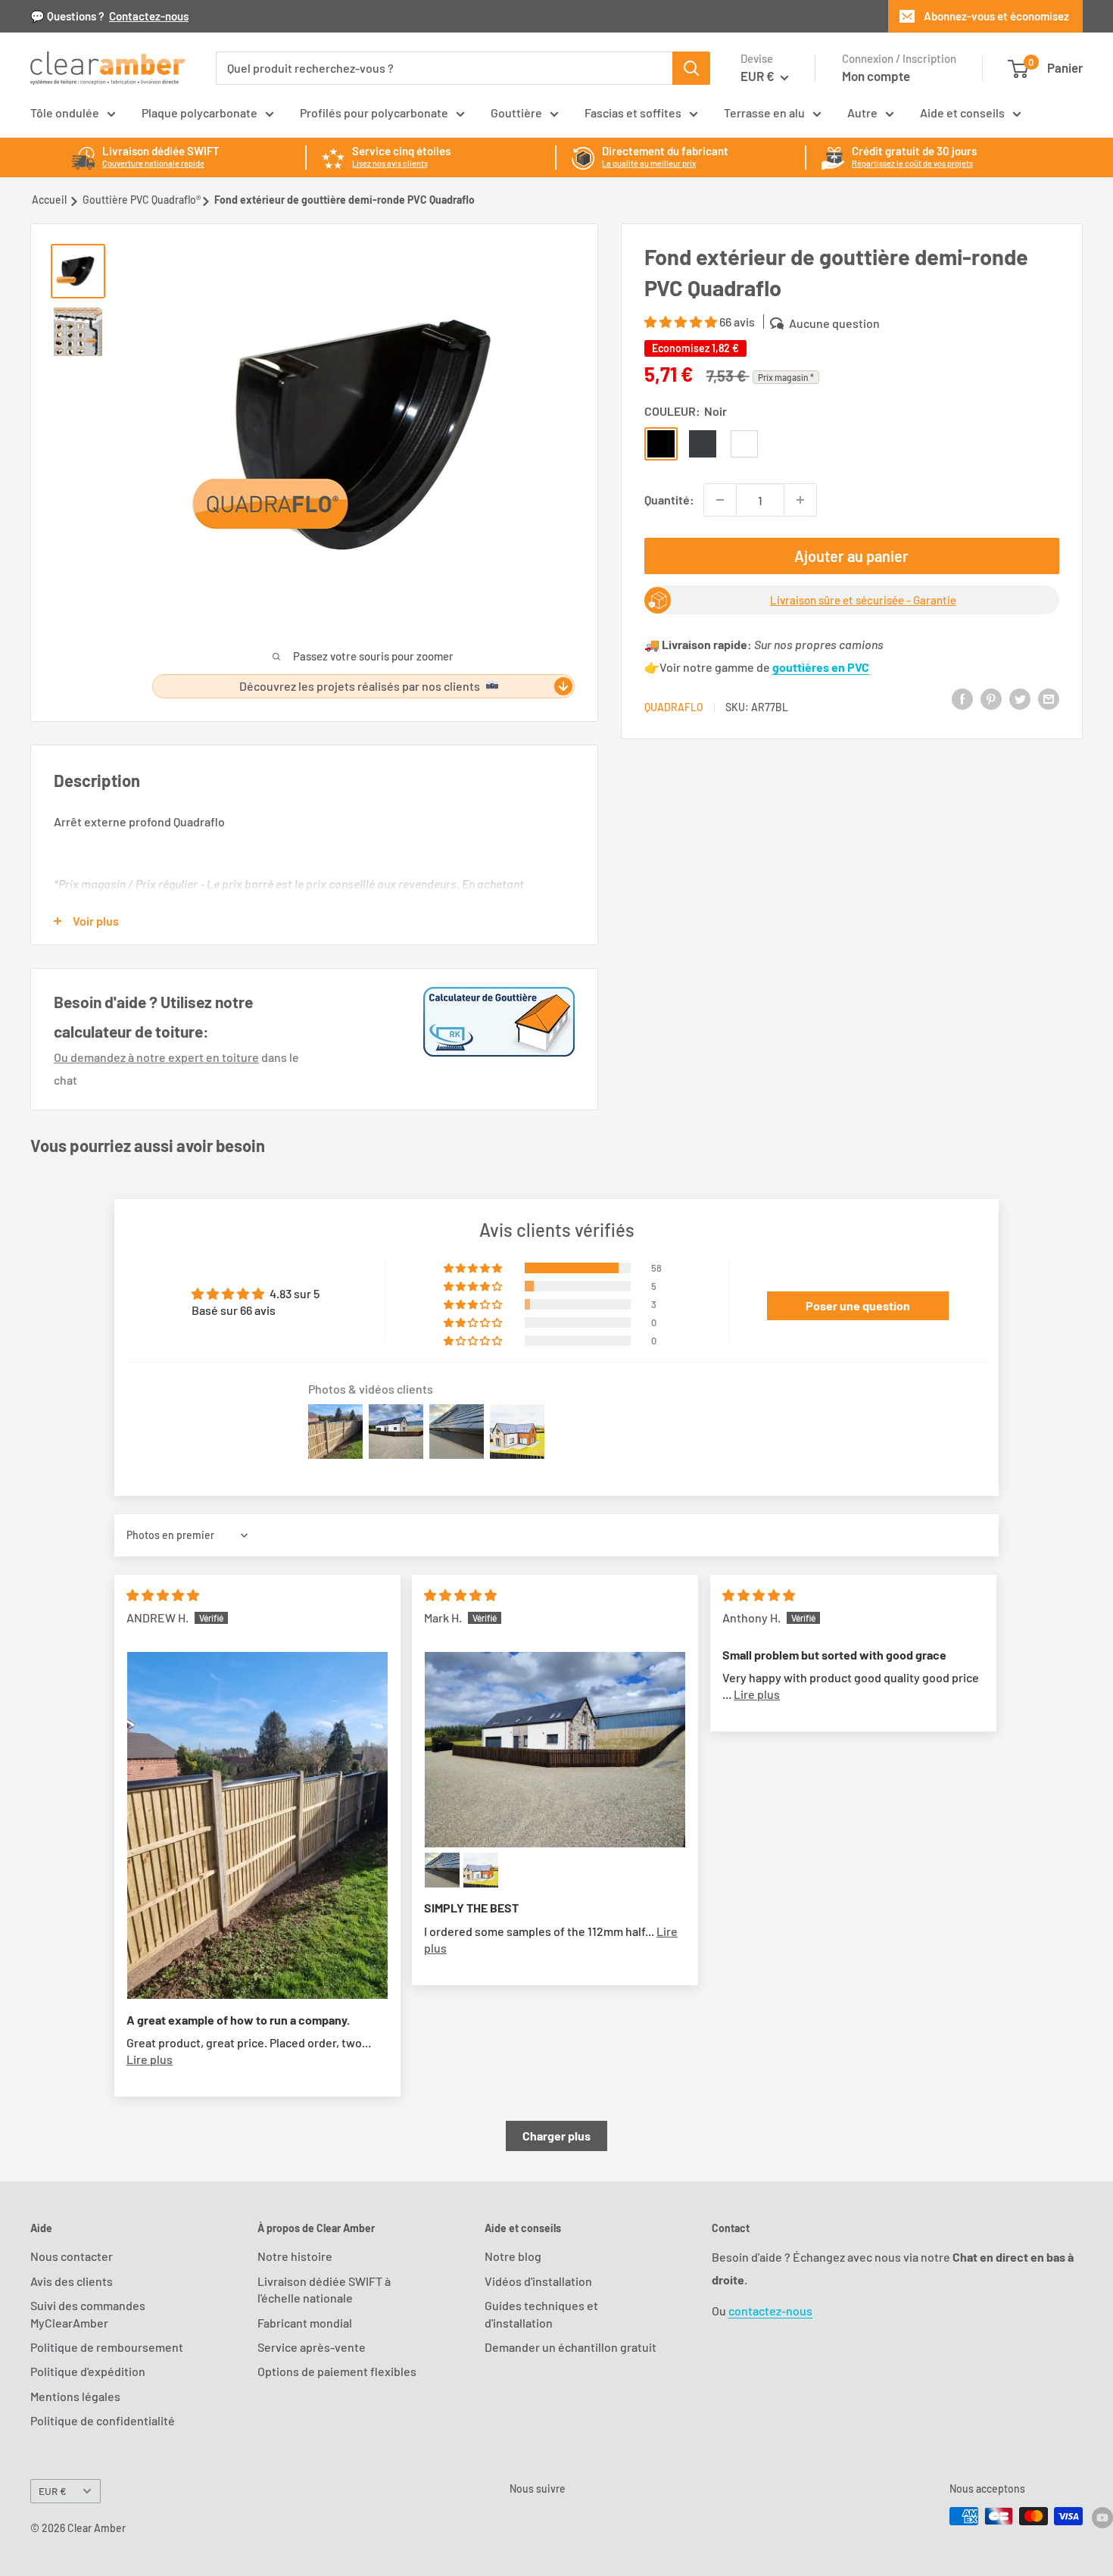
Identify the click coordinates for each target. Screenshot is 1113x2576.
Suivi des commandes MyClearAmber (88, 2314)
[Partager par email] (1049, 698)
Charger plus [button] (556, 2136)
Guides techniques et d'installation (541, 2314)
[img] (163, 1595)
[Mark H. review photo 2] (442, 1870)
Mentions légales (75, 2396)
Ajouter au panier (851, 556)
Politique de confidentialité (103, 2420)
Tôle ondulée (65, 112)
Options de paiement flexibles (337, 2371)
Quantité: (669, 500)
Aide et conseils (962, 112)
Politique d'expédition (88, 2371)
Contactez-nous (149, 16)
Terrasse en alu (764, 112)
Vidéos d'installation (538, 2281)
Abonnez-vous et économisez (996, 16)
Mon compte (876, 76)
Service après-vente (312, 2347)
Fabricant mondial (305, 2323)
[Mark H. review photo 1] (555, 1750)
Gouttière (516, 112)
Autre (862, 112)
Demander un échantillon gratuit (571, 2347)
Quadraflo (674, 707)
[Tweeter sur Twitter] (1020, 698)
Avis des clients (72, 2281)
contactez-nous (770, 2311)
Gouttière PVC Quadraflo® (142, 200)
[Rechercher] (691, 68)
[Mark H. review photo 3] (481, 1870)
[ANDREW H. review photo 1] (257, 1826)
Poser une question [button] (858, 1305)
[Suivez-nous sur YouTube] (1102, 2518)
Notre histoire (295, 2256)
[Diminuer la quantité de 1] (720, 500)
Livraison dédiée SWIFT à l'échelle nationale (324, 2289)
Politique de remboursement (107, 2347)
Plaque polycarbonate (200, 112)
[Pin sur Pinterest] (991, 698)
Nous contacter (72, 2256)
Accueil (49, 200)
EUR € (53, 2491)
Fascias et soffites (633, 112)
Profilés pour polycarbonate (374, 112)
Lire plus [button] (150, 2059)
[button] (682, 322)
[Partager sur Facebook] (962, 698)
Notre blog (513, 2256)
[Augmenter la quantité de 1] (800, 500)
